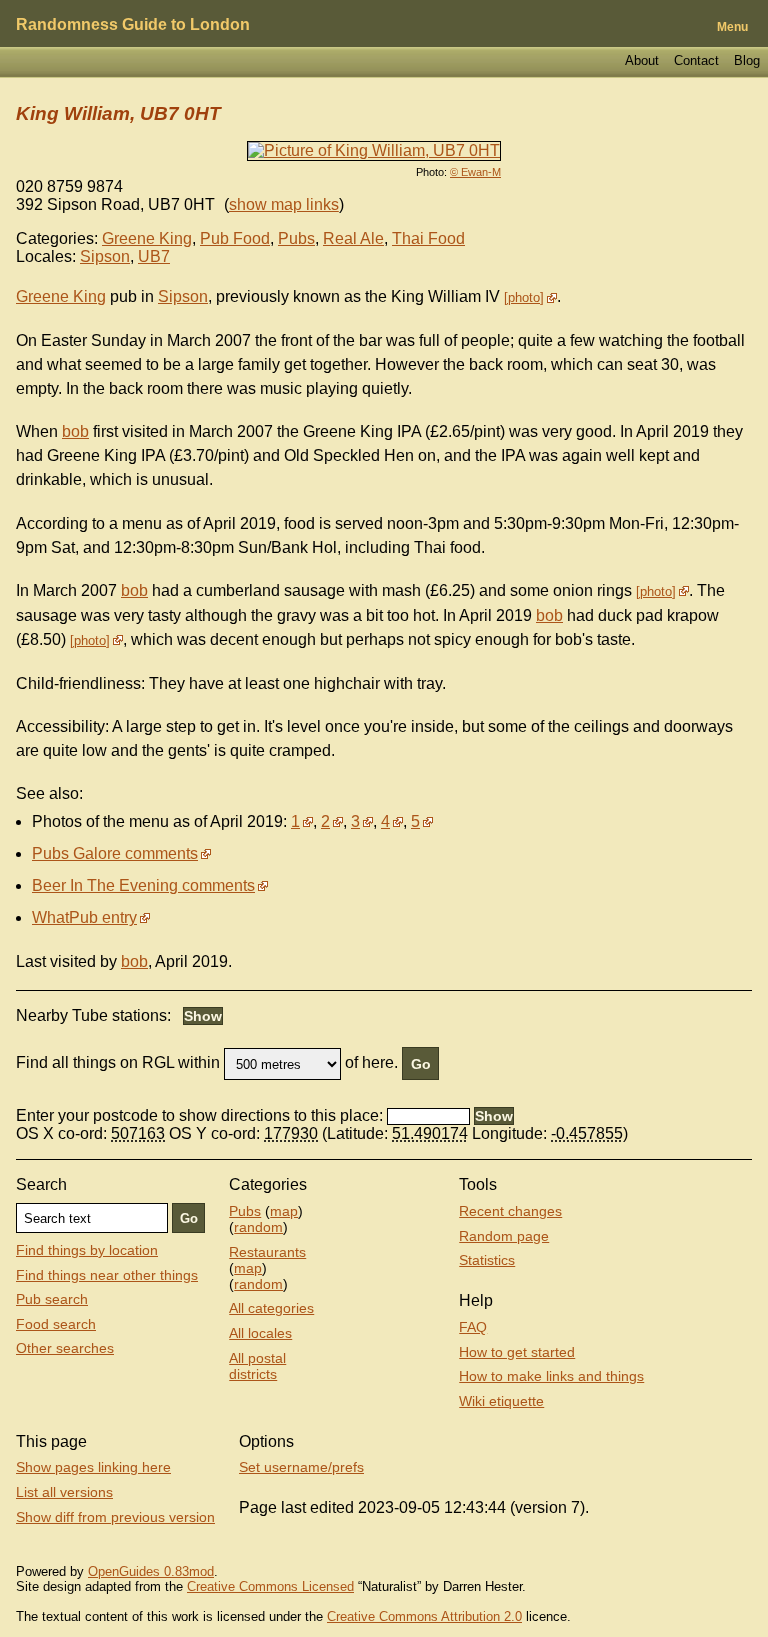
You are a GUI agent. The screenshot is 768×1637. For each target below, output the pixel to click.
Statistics (487, 1260)
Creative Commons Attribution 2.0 (424, 1616)
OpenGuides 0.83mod (151, 1571)
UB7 (154, 256)
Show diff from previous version (115, 1517)
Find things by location (87, 1250)
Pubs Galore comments (115, 853)
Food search (56, 1324)
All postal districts (257, 1366)
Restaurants (267, 1252)
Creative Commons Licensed (270, 1586)
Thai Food (428, 238)
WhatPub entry (84, 917)
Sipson (105, 256)
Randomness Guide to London (133, 24)
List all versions (64, 1492)
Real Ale (353, 238)
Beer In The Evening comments (143, 885)
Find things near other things (107, 1275)
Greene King (147, 238)
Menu (732, 27)
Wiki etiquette (501, 1401)
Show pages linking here (93, 1467)
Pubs (296, 238)
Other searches (65, 1348)
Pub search (52, 1299)
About (642, 60)
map (284, 1211)
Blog (747, 60)
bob (75, 431)
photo (524, 297)
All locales (260, 1333)
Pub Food (235, 238)
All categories (271, 1308)
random (258, 1227)
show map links (284, 204)
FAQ (473, 1327)
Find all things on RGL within (118, 1063)
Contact (696, 60)
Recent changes (510, 1211)
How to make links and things (551, 1376)
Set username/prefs (301, 1467)
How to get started (517, 1352)
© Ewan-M (475, 172)
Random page (504, 1236)
